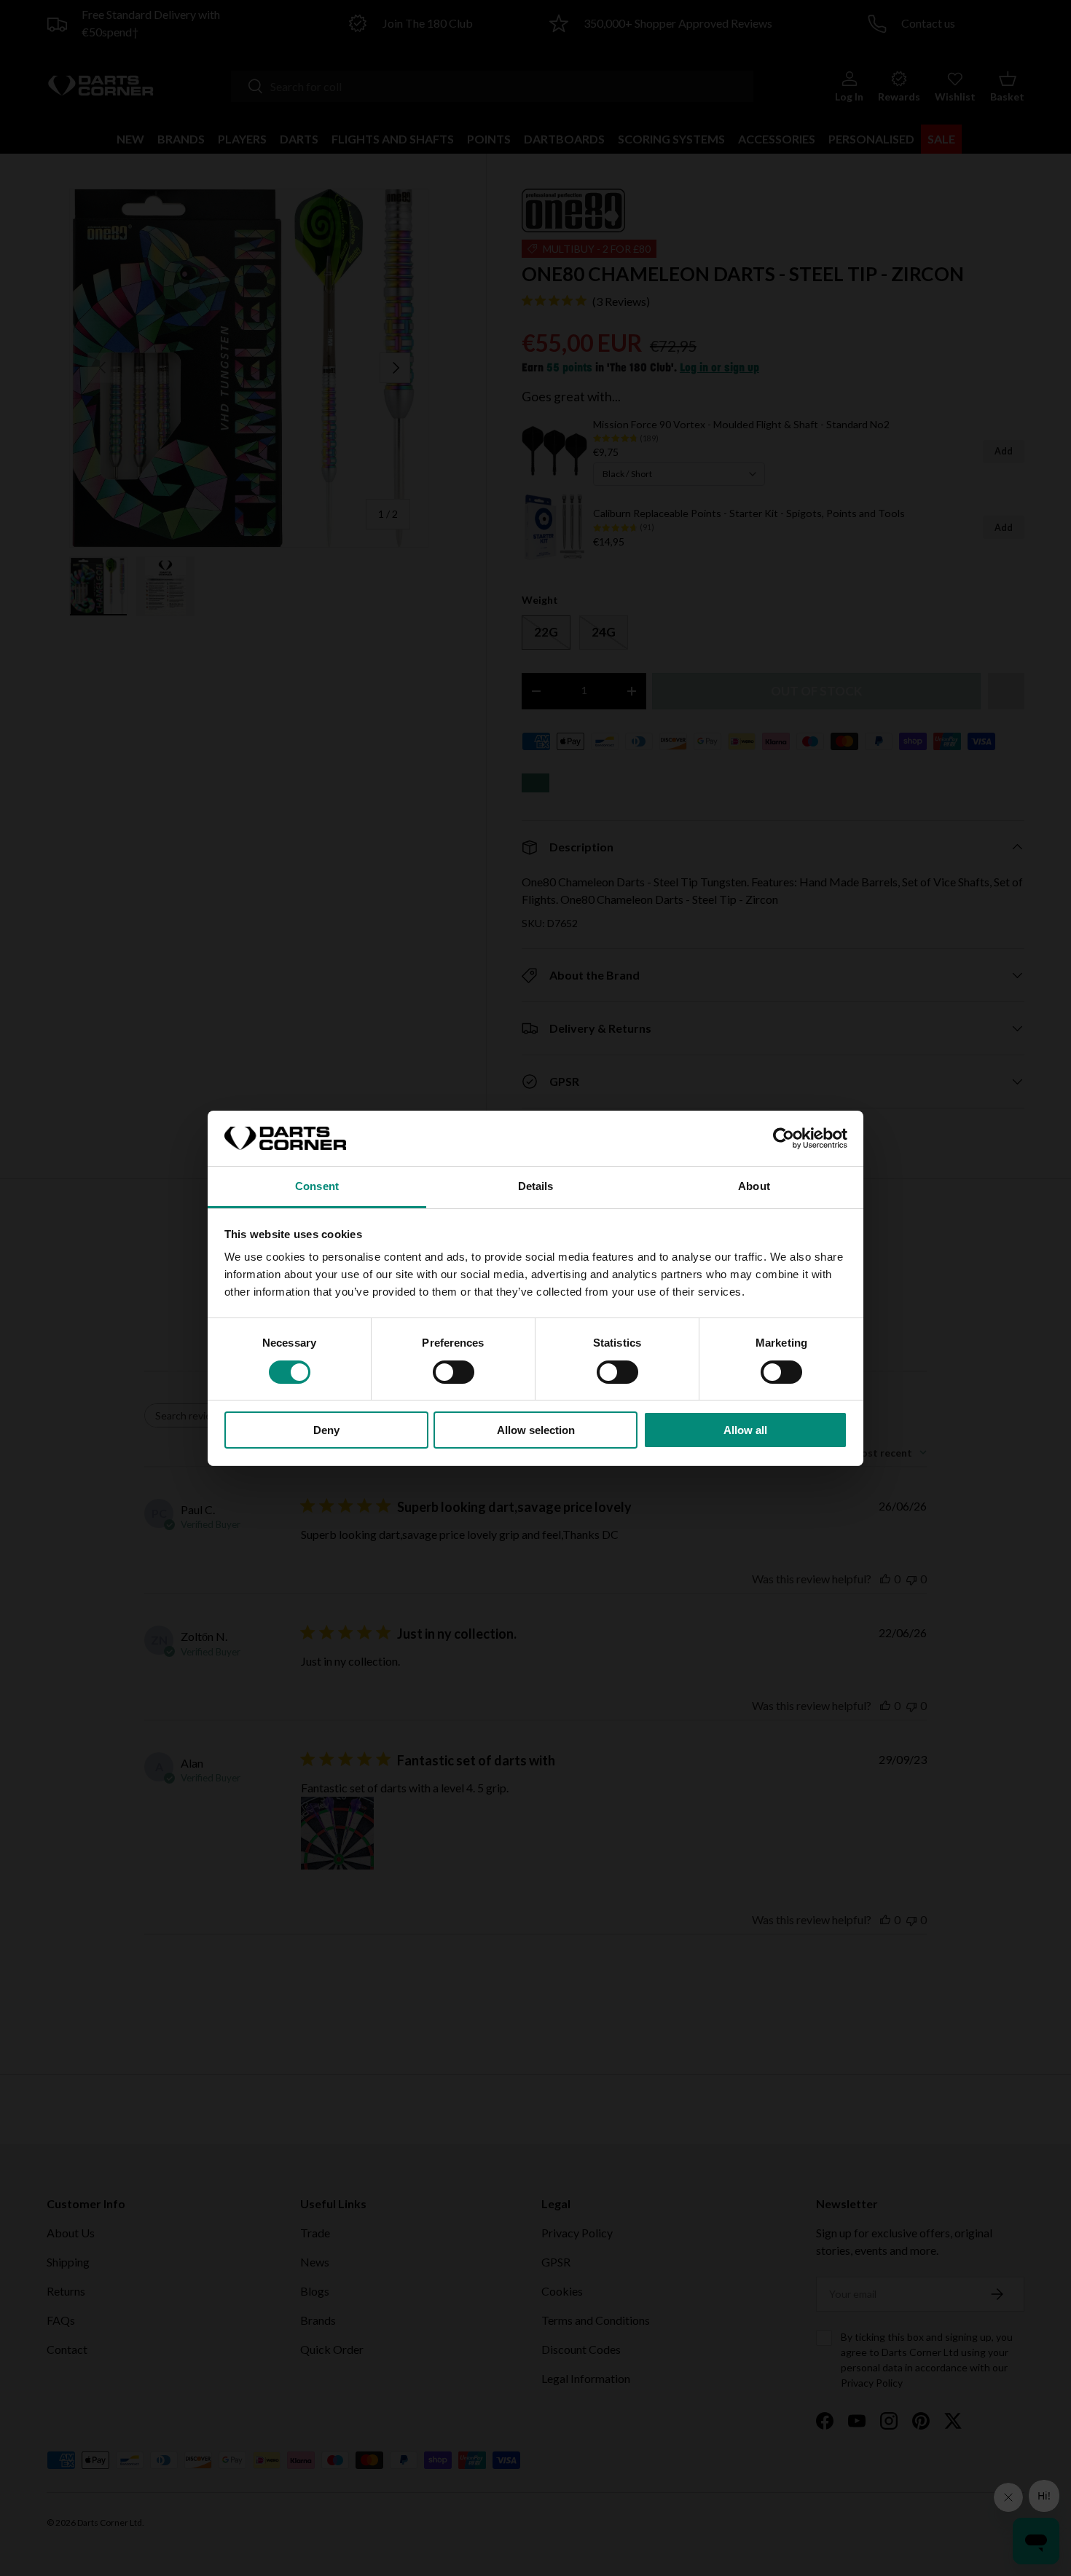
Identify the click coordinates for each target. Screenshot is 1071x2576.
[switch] (454, 1372)
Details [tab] (536, 1186)
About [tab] (754, 1186)
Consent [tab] (317, 1186)
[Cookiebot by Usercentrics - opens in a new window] (784, 1138)
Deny (326, 1430)
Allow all (745, 1430)
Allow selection (536, 1430)
